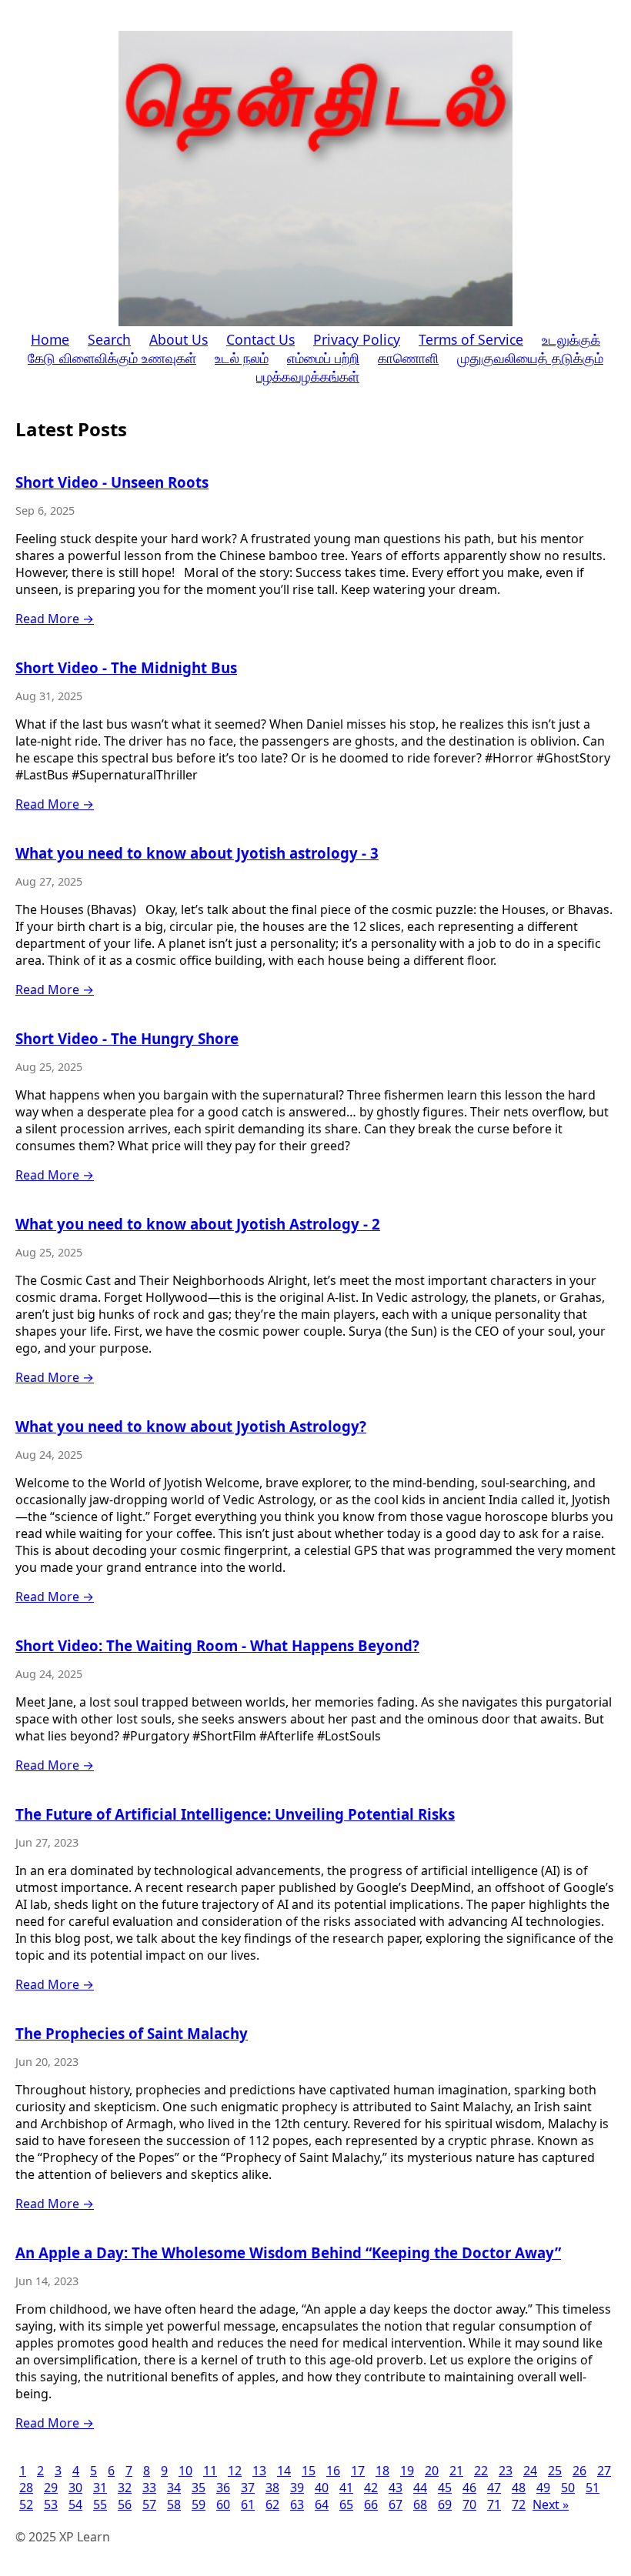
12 (235, 2471)
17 (358, 2471)
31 (100, 2488)
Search (109, 339)
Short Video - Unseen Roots (112, 482)
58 (174, 2504)
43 (396, 2488)
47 (494, 2488)
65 (346, 2504)
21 (456, 2471)
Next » (551, 2504)
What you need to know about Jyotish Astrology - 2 (198, 1224)
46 (469, 2488)
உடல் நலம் (242, 358)
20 (432, 2471)
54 (75, 2504)
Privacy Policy (357, 339)
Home (50, 339)
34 (174, 2488)
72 (519, 2504)
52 (26, 2504)
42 (371, 2488)
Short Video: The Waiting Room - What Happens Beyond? (217, 1645)
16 (333, 2471)
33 (149, 2488)
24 (530, 2471)
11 (210, 2471)
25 (555, 2471)
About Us (179, 339)
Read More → (55, 619)
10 (185, 2471)
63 (297, 2504)
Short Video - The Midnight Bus (126, 667)
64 (322, 2504)
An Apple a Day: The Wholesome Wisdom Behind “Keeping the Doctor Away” (288, 2252)
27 (604, 2471)
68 (420, 2504)
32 (125, 2488)
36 (223, 2488)
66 (371, 2504)
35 (199, 2488)
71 (494, 2504)
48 (519, 2488)
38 (272, 2488)
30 (75, 2488)
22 (481, 2471)
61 (248, 2504)
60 (223, 2504)
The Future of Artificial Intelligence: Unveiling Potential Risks (235, 1814)
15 (309, 2471)
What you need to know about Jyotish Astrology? (191, 1426)
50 (568, 2488)
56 (125, 2504)
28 (26, 2488)
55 (100, 2504)
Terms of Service (471, 339)
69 (445, 2504)
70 (469, 2504)
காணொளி (408, 358)
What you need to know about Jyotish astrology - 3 (197, 853)
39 (297, 2488)
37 (248, 2488)
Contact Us (260, 339)
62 (272, 2504)
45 (445, 2488)
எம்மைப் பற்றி (323, 358)
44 (420, 2488)
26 (579, 2471)
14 (284, 2471)
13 (259, 2471)
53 (51, 2504)
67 (396, 2504)
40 (322, 2488)
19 (407, 2471)
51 (593, 2488)
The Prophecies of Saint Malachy (132, 2033)
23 (506, 2471)
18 (382, 2471)
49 (543, 2488)
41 (346, 2488)
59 (199, 2504)
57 (149, 2504)
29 (51, 2488)
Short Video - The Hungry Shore (127, 1038)
